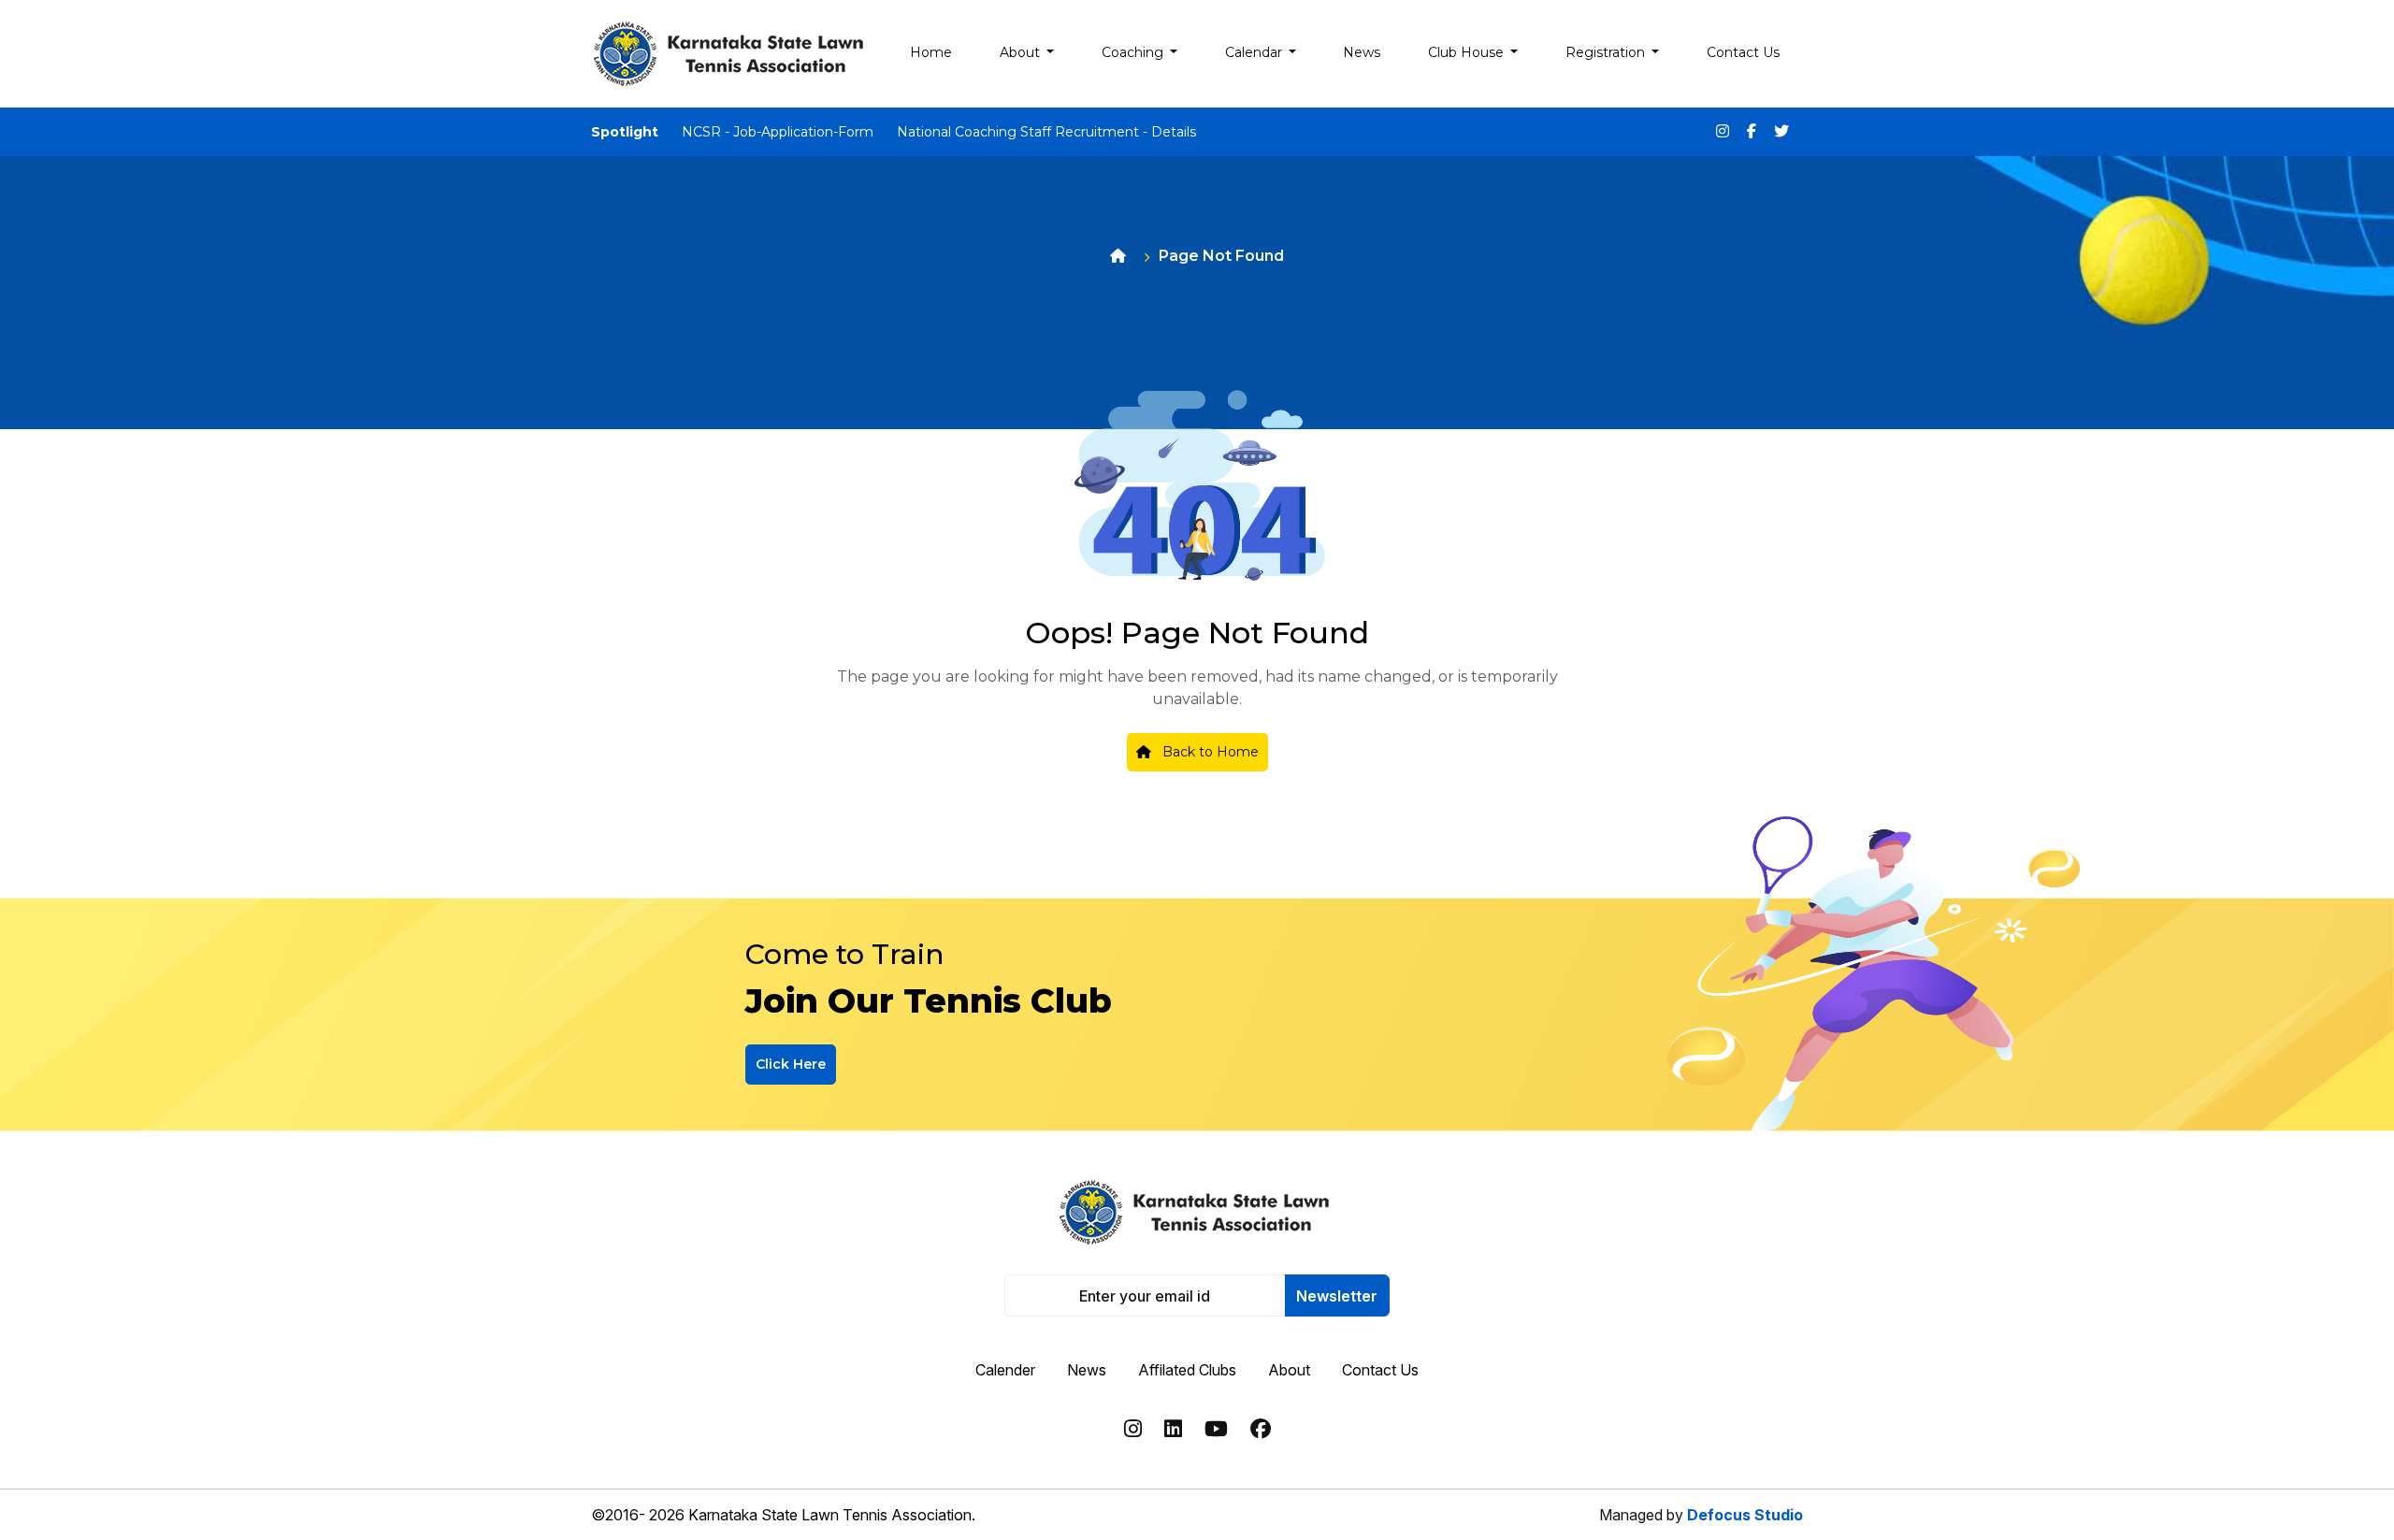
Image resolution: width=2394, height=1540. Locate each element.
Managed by (1701, 1515)
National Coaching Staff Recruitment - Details (1046, 132)
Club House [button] (1468, 52)
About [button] (1022, 52)
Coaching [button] (1134, 52)
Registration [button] (1607, 52)
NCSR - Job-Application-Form (778, 132)
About (1289, 1370)
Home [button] (931, 52)
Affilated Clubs (1187, 1370)
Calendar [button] (1255, 52)
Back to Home (1209, 752)
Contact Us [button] (1743, 52)
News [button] (1362, 52)
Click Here (791, 1064)
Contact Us (1380, 1370)
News (1087, 1370)
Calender (1005, 1370)
